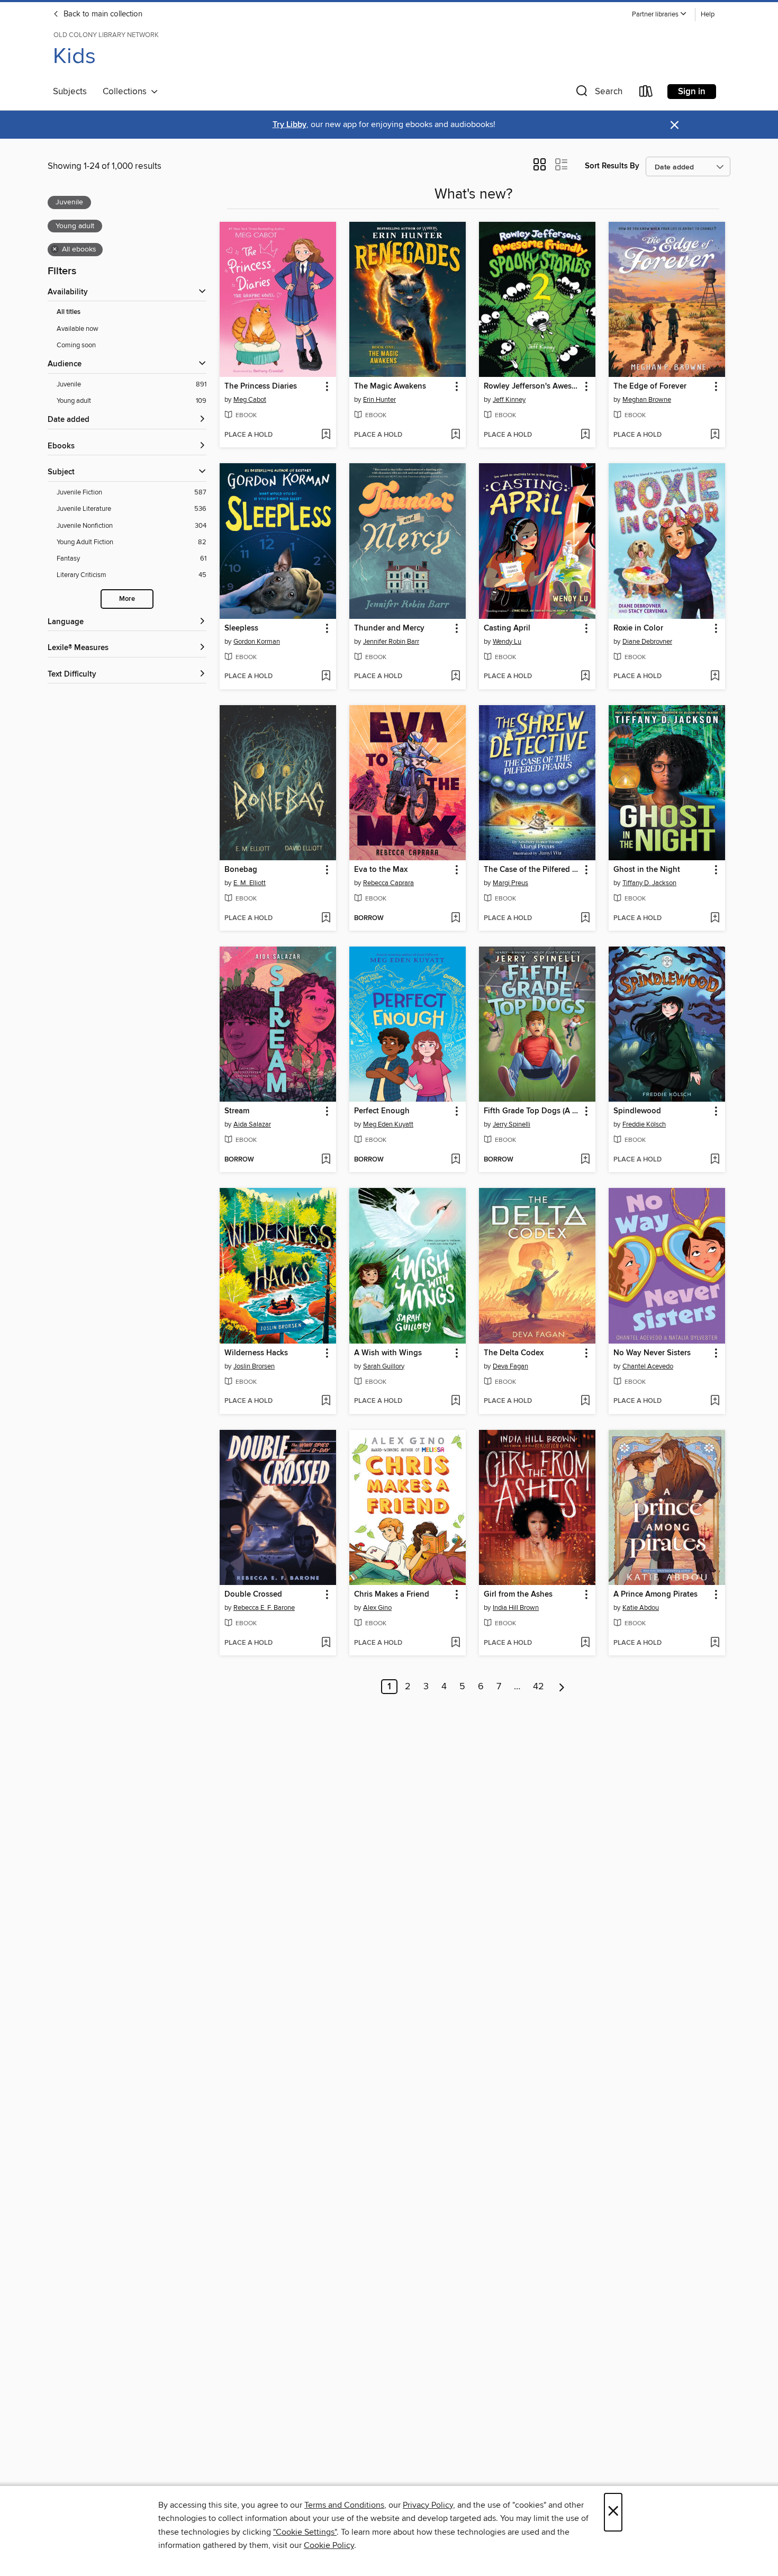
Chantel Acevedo (648, 1366)
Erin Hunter (379, 400)
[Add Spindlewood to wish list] (715, 1160)
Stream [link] (237, 1111)
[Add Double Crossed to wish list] (326, 1643)
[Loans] (646, 93)
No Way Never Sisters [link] (652, 1353)
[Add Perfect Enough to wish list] (455, 1160)
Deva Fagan (510, 1366)
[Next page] (562, 1687)
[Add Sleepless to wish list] (326, 677)
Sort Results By (612, 166)
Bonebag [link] (241, 870)
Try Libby (290, 125)
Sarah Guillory (384, 1366)
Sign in (692, 92)
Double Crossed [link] (253, 1595)
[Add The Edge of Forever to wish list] (715, 435)
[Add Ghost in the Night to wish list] (715, 918)
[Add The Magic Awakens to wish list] (455, 435)
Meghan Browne (647, 400)
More (127, 599)
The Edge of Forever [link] (650, 386)
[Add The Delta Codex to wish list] (585, 1401)
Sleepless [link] (241, 628)
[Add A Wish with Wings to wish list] (455, 1401)
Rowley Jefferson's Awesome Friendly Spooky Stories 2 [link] (532, 386)
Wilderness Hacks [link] (256, 1353)
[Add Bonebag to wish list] (326, 918)
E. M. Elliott (250, 883)
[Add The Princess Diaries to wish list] (326, 435)
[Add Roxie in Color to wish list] (715, 677)
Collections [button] (127, 92)
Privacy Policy (428, 2505)
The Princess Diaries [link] (261, 386)
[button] (659, 15)
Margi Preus (510, 883)
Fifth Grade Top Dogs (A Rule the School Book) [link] (532, 1111)
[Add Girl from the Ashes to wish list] (585, 1643)
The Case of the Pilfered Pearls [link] (532, 870)
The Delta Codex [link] (514, 1353)
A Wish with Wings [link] (388, 1353)
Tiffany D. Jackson (649, 883)
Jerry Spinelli (512, 1124)
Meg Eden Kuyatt (388, 1124)
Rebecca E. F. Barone (264, 1608)
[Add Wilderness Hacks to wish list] (326, 1401)
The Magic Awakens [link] (390, 386)
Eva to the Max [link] (381, 870)
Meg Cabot (250, 400)
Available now (78, 329)
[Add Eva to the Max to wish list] (455, 918)
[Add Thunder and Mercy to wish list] (455, 677)
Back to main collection (102, 14)
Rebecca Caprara (388, 883)
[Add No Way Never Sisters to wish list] (715, 1401)
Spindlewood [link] (637, 1111)
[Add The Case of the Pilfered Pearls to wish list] (585, 918)
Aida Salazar (252, 1124)
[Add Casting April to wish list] (585, 677)
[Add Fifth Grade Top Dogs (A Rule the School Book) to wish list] (585, 1160)
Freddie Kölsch (644, 1124)
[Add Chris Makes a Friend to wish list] (455, 1643)
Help (708, 15)
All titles (69, 312)
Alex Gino (377, 1608)
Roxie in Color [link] (638, 628)
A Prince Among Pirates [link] (655, 1595)
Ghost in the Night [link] (647, 870)
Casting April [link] (507, 628)
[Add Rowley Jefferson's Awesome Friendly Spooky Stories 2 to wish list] (585, 435)
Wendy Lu (507, 642)
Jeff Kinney (509, 400)
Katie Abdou (641, 1608)
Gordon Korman (257, 642)
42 (539, 1687)
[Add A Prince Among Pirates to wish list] (715, 1643)
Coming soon (76, 345)
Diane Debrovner (647, 642)
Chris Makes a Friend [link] (392, 1595)
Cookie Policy (329, 2545)
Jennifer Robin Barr (391, 642)
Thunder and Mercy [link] (389, 628)
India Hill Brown (516, 1608)
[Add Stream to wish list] (326, 1160)
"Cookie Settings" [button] (305, 2532)
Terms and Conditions (344, 2505)
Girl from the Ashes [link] (518, 1595)
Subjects (70, 92)
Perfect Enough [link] (382, 1111)
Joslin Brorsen (254, 1366)
